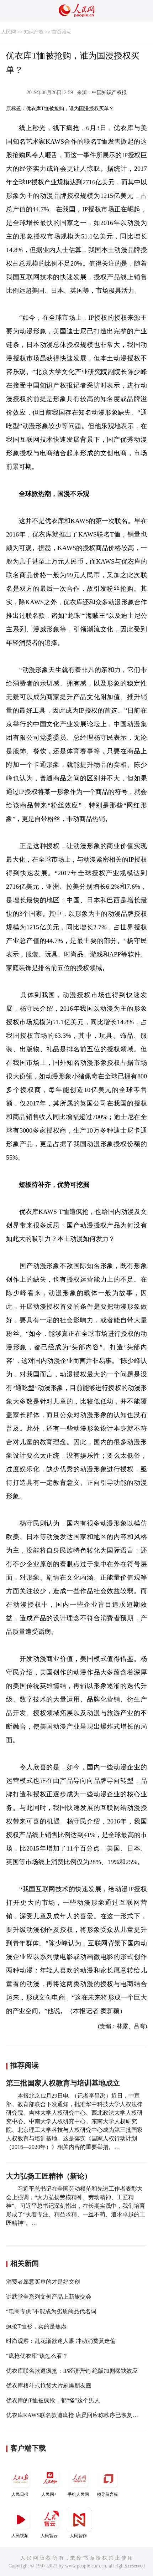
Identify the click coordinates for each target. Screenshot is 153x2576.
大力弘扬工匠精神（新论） (49, 2176)
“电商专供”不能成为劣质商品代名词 (51, 2311)
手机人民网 (78, 2494)
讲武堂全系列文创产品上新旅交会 (49, 2297)
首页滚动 (62, 32)
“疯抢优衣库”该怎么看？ (37, 2356)
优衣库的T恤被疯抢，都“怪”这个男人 (53, 2400)
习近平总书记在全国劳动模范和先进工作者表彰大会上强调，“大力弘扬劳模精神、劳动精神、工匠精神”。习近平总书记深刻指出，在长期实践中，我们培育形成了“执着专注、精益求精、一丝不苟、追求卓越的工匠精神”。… (76, 2206)
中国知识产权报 (109, 93)
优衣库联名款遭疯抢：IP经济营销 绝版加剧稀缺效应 (72, 2371)
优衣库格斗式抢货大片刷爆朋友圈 (49, 2385)
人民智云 (49, 2536)
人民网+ (49, 2494)
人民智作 (78, 2536)
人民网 (9, 32)
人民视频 (20, 2536)
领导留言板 (107, 2494)
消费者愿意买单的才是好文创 (43, 2282)
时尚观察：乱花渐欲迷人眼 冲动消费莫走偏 (61, 2341)
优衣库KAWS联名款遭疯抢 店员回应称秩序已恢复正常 (75, 2415)
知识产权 (34, 32)
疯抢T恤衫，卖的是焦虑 (36, 2326)
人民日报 (20, 2494)
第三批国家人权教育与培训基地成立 (63, 2083)
